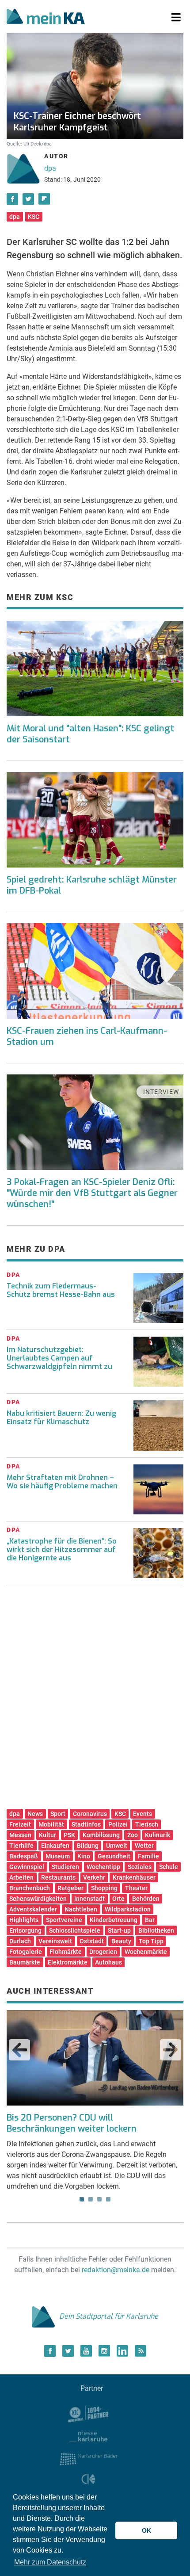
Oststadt (92, 1941)
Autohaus (108, 1962)
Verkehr (94, 1877)
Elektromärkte (68, 1962)
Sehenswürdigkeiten (38, 1899)
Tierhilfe (21, 1846)
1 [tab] (82, 2199)
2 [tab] (91, 2199)
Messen (20, 1835)
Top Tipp (151, 1941)
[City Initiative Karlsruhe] (89, 2481)
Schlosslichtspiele (75, 1930)
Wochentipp (103, 1867)
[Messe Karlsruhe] (88, 2436)
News (35, 1814)
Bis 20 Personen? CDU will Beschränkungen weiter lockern (72, 2123)
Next (171, 2050)
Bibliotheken (156, 1930)
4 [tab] (108, 2199)
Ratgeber (70, 1888)
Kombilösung (101, 1835)
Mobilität (51, 1824)
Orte (118, 1899)
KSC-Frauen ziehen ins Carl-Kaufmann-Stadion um (87, 1036)
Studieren (65, 1867)
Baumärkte (25, 1962)
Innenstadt (89, 1899)
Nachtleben (81, 1909)
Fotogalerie (26, 1952)
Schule (169, 1867)
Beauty (121, 1941)
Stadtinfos (86, 1824)
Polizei (118, 1824)
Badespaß (24, 1856)
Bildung (88, 1846)
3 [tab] (99, 2199)
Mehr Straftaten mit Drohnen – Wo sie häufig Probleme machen (62, 1482)
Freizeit (20, 1824)
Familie (148, 1856)
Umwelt (117, 1846)
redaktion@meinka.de (116, 2270)
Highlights (24, 1920)
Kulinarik (158, 1835)
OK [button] (146, 2530)
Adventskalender (33, 1909)
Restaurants (58, 1877)
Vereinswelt (55, 1941)
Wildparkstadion (128, 1909)
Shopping (104, 1888)
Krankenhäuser (134, 1877)
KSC (34, 217)
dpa (50, 168)
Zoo (133, 1835)
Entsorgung (25, 1930)
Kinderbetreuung (114, 1920)
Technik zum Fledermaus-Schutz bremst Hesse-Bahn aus (61, 1290)
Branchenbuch (30, 1888)
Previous (19, 2050)
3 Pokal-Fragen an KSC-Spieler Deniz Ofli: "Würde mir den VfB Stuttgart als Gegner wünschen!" (92, 1193)
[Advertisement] (95, 1700)
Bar (150, 1920)
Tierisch (147, 1824)
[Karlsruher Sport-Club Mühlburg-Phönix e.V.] (89, 2414)
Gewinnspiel (27, 1867)
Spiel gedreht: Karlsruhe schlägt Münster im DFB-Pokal (92, 885)
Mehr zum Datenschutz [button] (50, 2562)
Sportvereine (64, 1920)
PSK (69, 1835)
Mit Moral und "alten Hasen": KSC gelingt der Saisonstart (90, 734)
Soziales (140, 1867)
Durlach (20, 1941)
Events (142, 1814)
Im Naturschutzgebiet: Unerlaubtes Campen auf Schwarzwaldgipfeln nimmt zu (59, 1358)
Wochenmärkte (146, 1952)
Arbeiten (21, 1877)
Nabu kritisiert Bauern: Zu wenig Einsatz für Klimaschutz (61, 1418)
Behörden (146, 1899)
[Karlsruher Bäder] (89, 2459)
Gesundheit (114, 1856)
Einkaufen (55, 1846)
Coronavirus (90, 1814)
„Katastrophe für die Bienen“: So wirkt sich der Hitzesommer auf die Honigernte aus (62, 1550)
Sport (58, 1814)
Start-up (119, 1930)
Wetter (144, 1846)
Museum (58, 1856)
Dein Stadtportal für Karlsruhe (109, 2316)
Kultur (47, 1835)
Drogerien (103, 1952)
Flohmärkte (66, 1952)
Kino (84, 1856)
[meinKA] (46, 18)
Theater (136, 1888)
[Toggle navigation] (176, 18)
